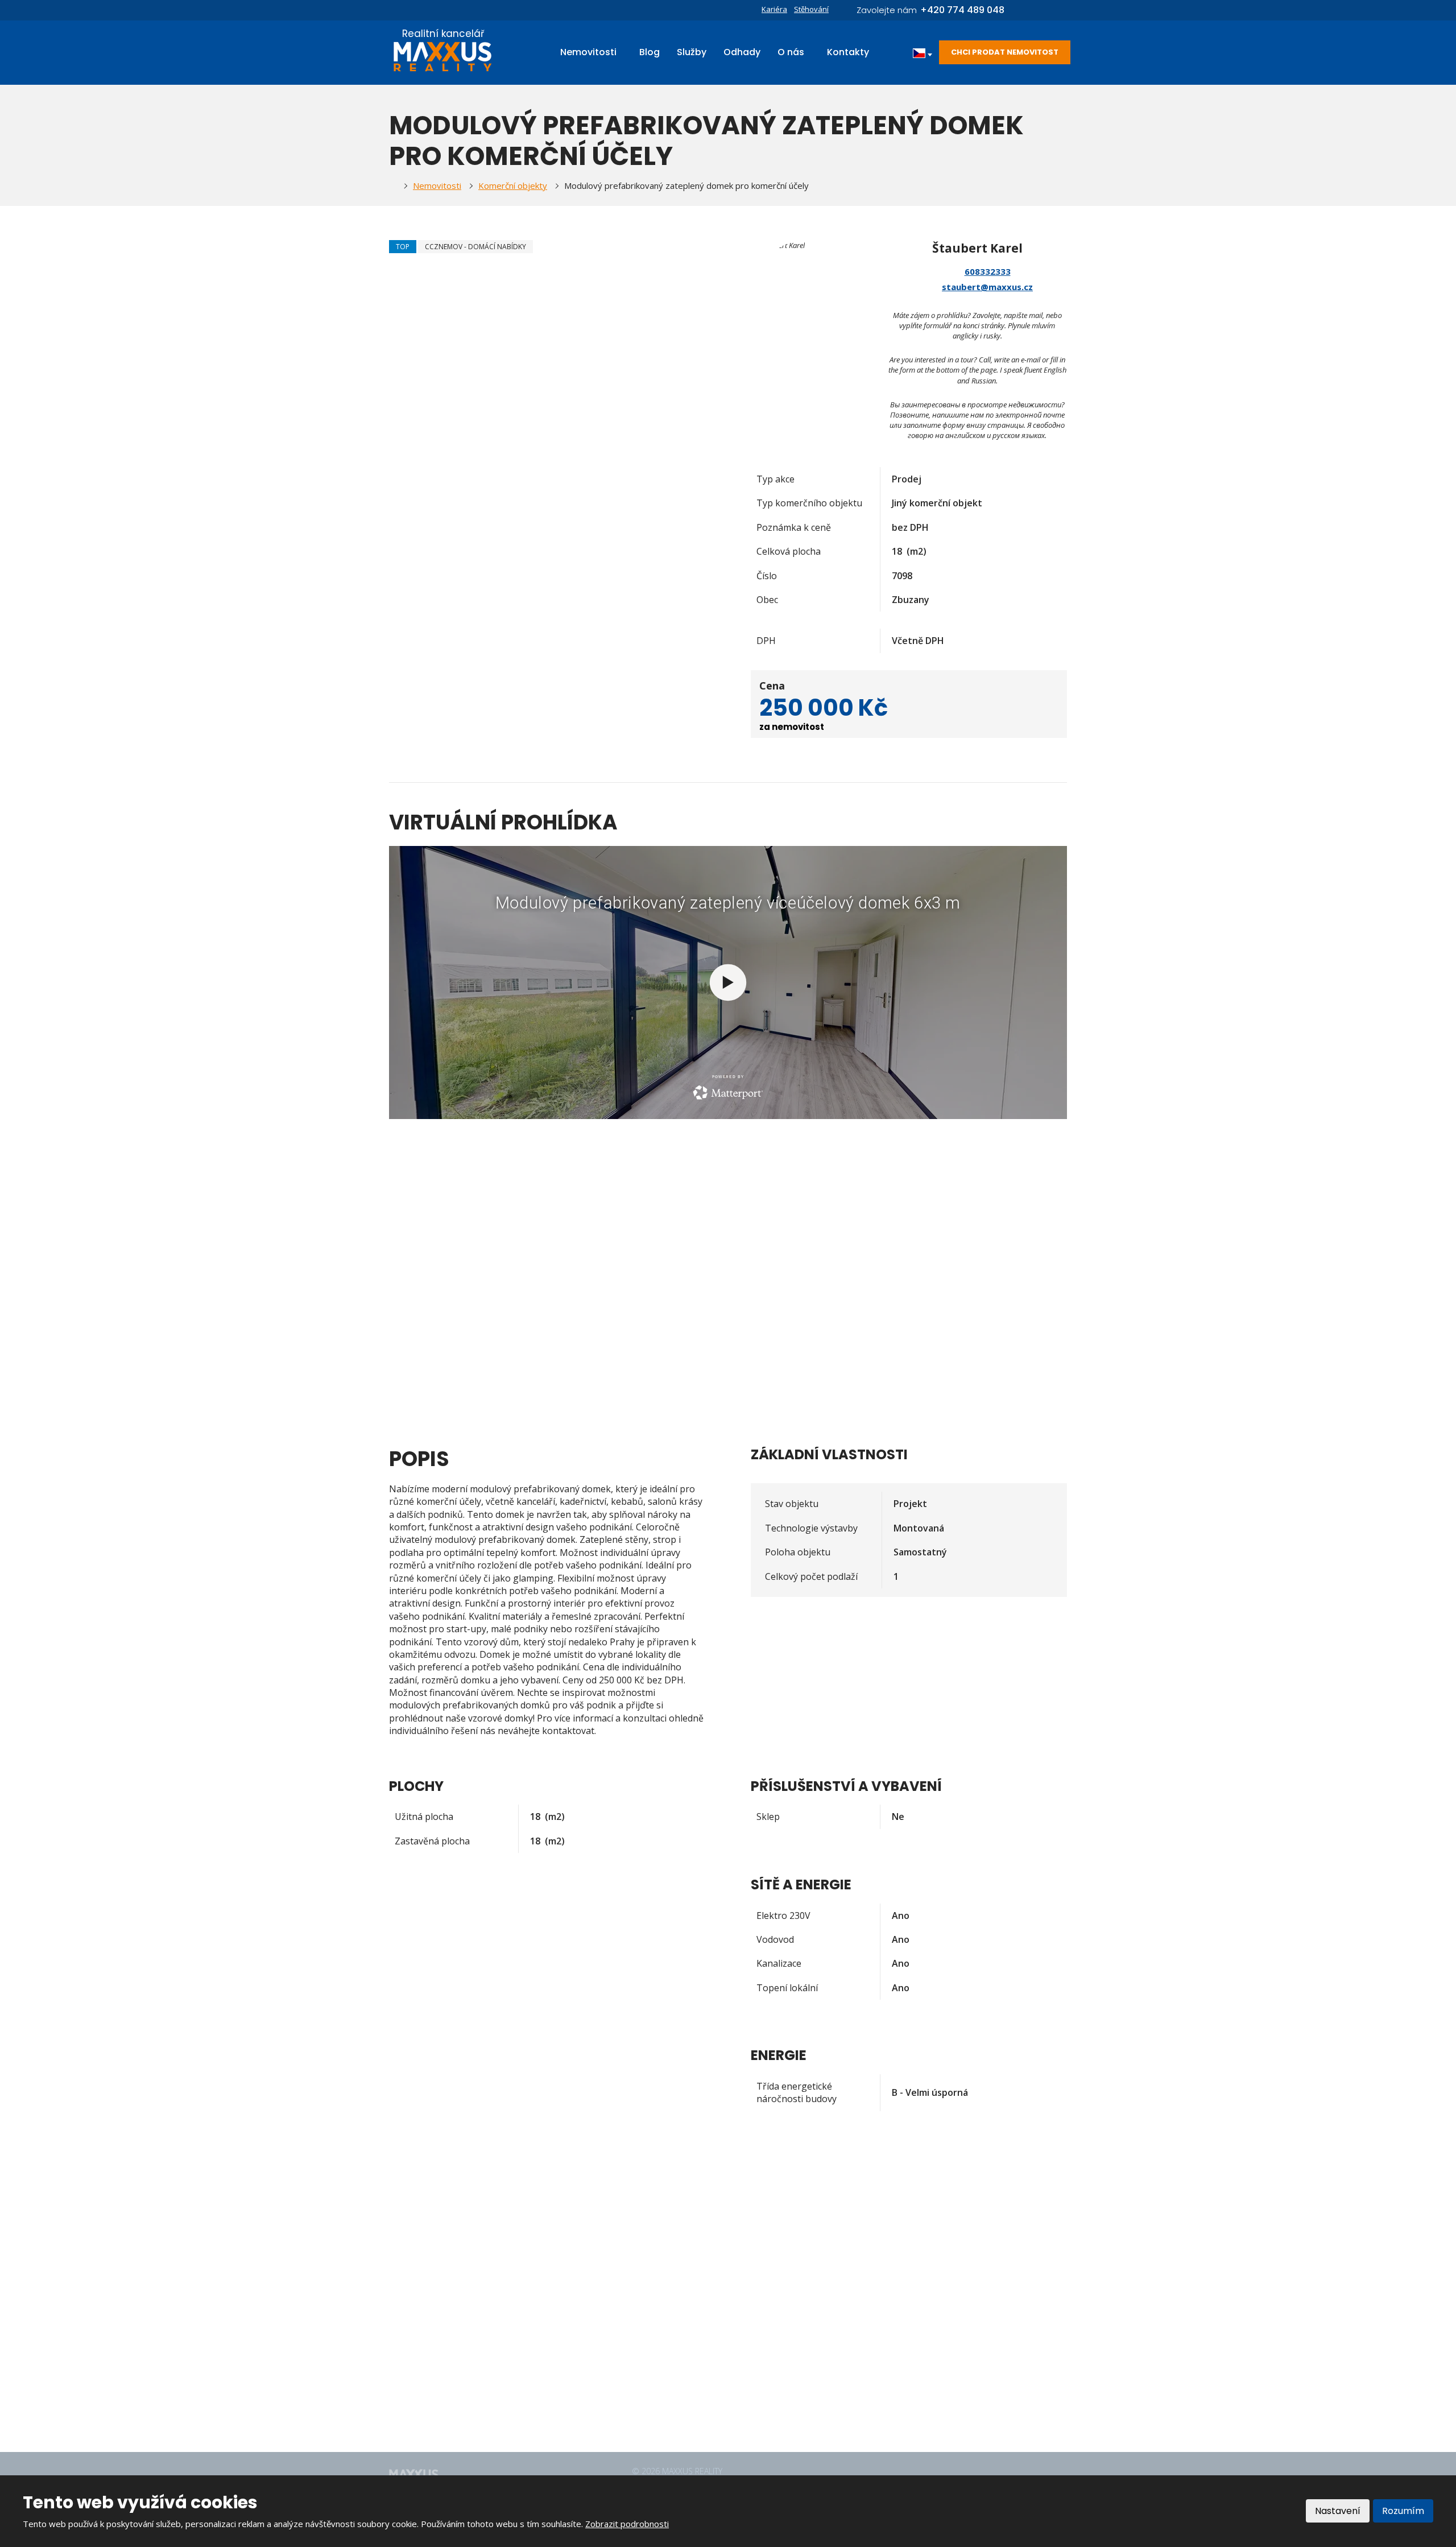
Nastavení (1338, 2511)
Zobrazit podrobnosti (627, 2524)
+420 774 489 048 (466, 2355)
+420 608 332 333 (466, 2343)
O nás (791, 52)
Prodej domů (649, 2255)
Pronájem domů (654, 2273)
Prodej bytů (646, 2292)
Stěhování (811, 9)
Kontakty (848, 52)
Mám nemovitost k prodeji (674, 2348)
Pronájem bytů (652, 2311)
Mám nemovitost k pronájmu (679, 2330)
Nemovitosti (588, 52)
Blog (650, 52)
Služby (692, 52)
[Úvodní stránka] (392, 186)
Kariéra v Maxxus (657, 2367)
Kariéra (774, 9)
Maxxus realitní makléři (667, 2386)
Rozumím (1403, 2511)
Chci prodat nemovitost (1005, 52)
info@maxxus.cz (460, 2367)
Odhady (742, 52)
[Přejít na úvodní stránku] (443, 57)
